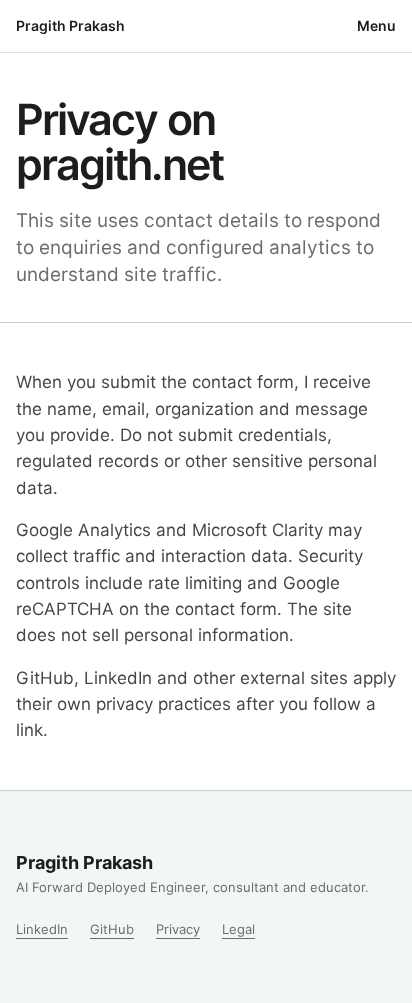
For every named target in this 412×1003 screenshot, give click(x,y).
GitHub (112, 929)
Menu (376, 25)
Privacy (178, 929)
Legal (238, 929)
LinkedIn (42, 929)
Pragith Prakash (70, 25)
